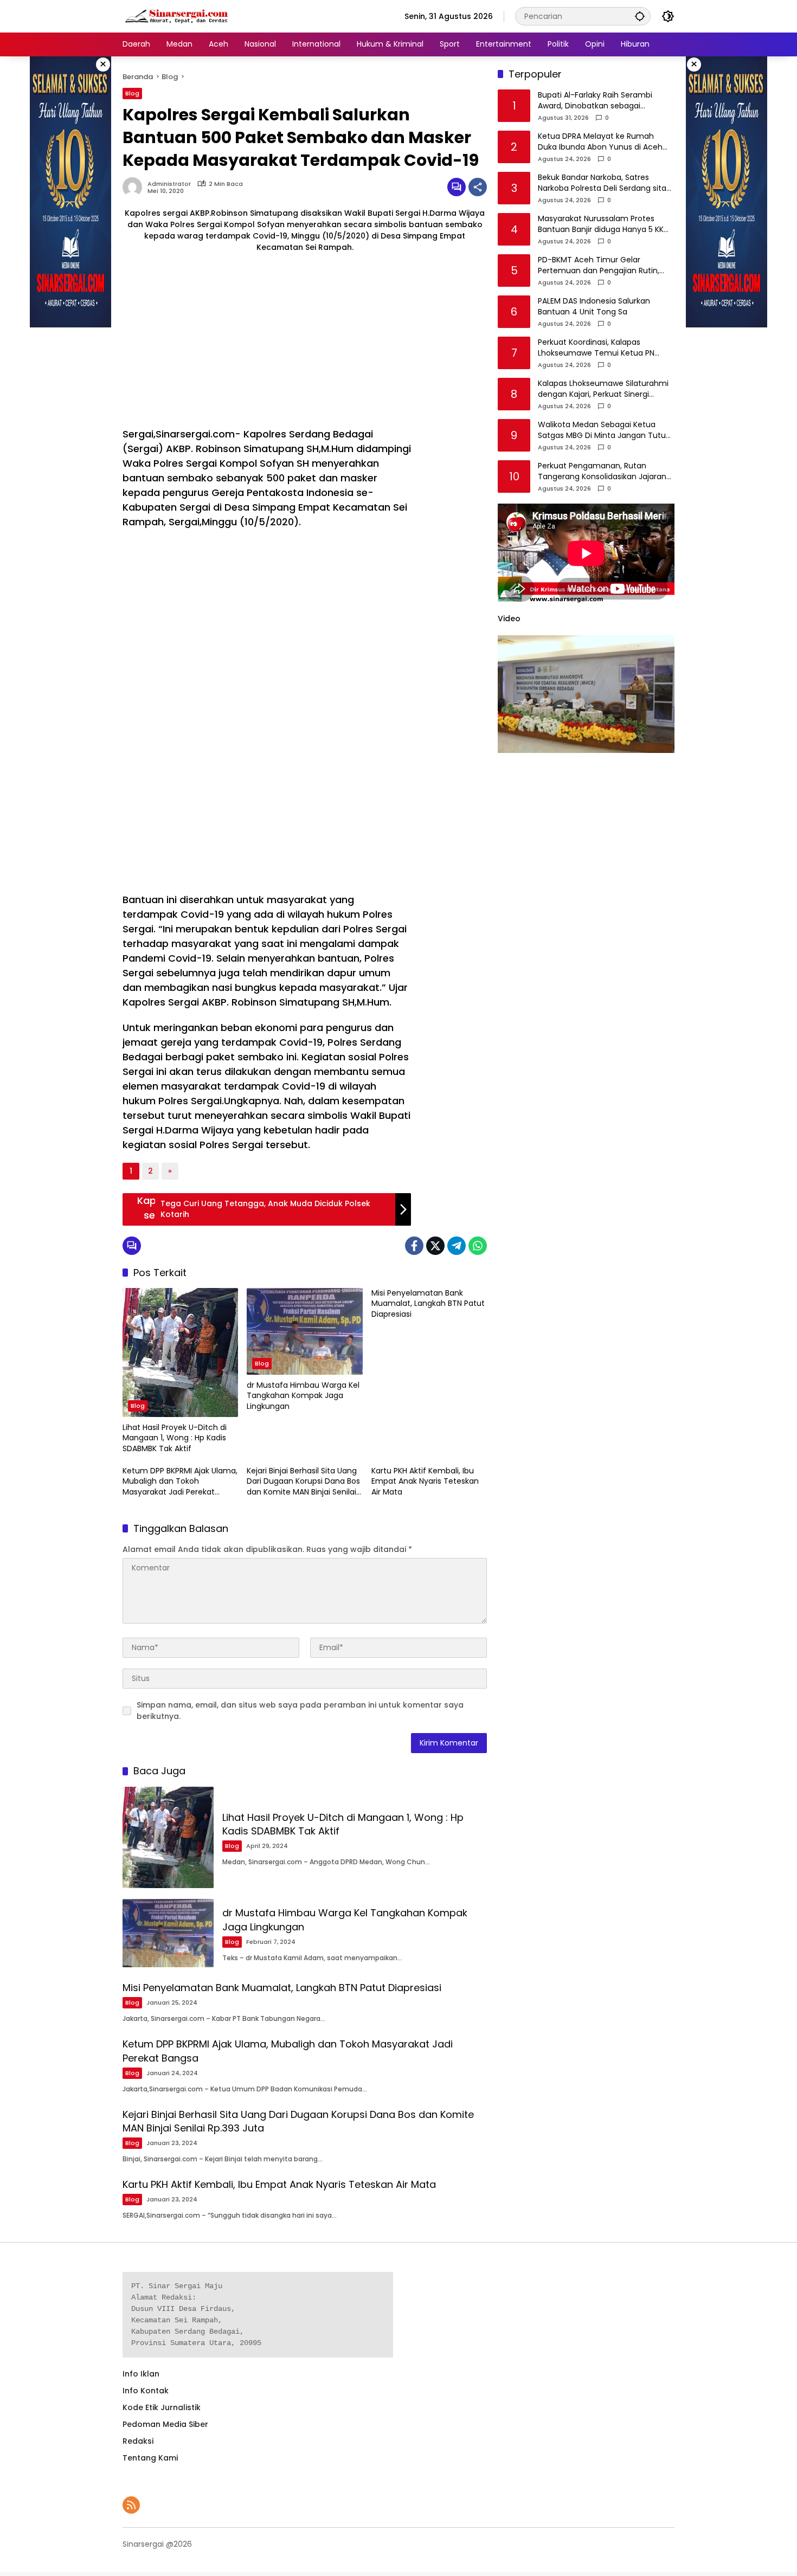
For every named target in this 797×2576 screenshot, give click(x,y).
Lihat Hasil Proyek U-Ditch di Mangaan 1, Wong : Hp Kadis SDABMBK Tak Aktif (175, 1438)
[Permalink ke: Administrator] (135, 187)
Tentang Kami (150, 2458)
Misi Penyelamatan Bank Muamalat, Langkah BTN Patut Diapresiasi (428, 1304)
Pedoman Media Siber (165, 2424)
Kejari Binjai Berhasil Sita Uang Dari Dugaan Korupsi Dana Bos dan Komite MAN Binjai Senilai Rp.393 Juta (303, 1482)
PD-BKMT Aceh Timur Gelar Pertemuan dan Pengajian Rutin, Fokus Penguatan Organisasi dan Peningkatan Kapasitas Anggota (600, 266)
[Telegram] (457, 1246)
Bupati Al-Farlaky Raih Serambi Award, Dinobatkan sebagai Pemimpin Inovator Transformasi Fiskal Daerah (600, 101)
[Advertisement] (267, 340)
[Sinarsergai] (177, 16)
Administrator (169, 184)
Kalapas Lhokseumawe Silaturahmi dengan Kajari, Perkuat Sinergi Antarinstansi (603, 389)
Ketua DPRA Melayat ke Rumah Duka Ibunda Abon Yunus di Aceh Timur (600, 142)
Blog (132, 93)
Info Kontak (146, 2391)
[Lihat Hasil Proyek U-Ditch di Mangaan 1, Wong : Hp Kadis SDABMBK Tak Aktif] (180, 1353)
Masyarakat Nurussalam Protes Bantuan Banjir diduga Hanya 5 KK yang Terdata (601, 225)
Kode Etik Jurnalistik (162, 2407)
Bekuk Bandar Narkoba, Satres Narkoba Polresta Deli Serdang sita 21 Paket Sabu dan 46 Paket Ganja (602, 183)
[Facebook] (414, 1246)
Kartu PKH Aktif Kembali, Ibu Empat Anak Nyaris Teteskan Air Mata (425, 1482)
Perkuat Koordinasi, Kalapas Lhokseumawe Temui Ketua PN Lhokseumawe (596, 348)
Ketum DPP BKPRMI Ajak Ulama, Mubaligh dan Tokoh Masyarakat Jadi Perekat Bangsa (180, 1482)
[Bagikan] (478, 187)
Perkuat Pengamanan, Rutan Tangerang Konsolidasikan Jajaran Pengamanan (602, 472)
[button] (640, 16)
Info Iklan (141, 2374)
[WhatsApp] (478, 1246)
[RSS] (131, 2505)
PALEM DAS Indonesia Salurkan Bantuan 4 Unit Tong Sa (594, 307)
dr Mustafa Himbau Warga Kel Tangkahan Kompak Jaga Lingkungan (303, 1396)
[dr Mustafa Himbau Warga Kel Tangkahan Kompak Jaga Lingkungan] (304, 1331)
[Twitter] (435, 1246)
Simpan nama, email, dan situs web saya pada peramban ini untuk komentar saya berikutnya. (300, 1711)
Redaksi (138, 2441)
